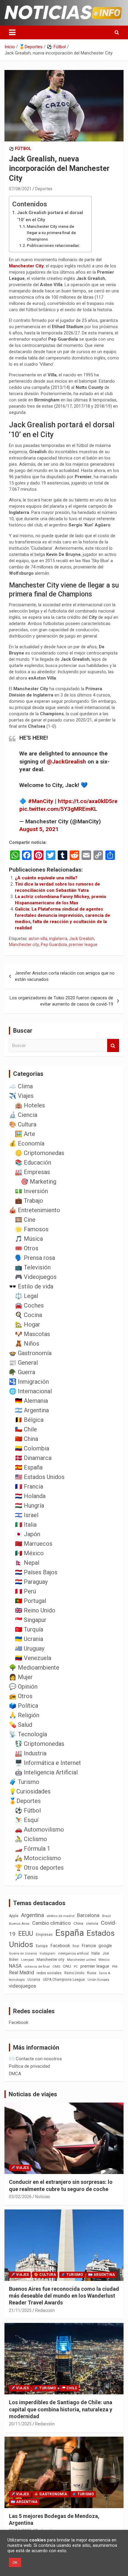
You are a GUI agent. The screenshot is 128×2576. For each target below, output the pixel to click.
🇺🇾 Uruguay (30, 1648)
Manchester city (24, 945)
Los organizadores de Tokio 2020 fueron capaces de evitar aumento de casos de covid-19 (61, 1001)
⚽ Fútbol (20, 149)
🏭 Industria (31, 1753)
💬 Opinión (23, 1687)
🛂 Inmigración (29, 1382)
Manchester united (81, 1960)
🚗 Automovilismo (39, 1829)
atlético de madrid (61, 1916)
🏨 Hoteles (30, 1105)
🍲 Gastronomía (30, 1353)
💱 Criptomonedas (40, 1744)
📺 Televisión (33, 1267)
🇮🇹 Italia (26, 1525)
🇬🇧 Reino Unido (35, 1610)
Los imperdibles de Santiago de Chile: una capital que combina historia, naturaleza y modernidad (61, 2409)
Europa (42, 1946)
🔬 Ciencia (23, 1115)
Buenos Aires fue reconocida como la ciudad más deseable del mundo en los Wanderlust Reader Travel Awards (64, 2296)
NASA (15, 1966)
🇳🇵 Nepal (27, 1563)
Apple (14, 1916)
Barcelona (88, 1915)
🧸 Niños (27, 1344)
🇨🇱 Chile (26, 1429)
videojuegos (22, 1986)
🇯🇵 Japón (28, 1534)
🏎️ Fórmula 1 (33, 1849)
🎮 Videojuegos (36, 1277)
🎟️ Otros (27, 1248)
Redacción (45, 2310)
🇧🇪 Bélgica (29, 1420)
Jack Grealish (82, 939)
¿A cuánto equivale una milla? (46, 878)
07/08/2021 (20, 189)
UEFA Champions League (64, 1980)
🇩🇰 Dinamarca (33, 1458)
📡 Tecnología (28, 1734)
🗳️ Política (24, 1706)
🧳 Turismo (24, 1782)
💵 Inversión (31, 1191)
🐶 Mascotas (32, 1334)
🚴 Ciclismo (31, 1839)
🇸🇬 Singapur (31, 1620)
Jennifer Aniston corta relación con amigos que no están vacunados (65, 976)
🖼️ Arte (25, 1134)
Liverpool (28, 1960)
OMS (56, 1966)
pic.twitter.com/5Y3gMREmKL (58, 809)
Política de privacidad (29, 2066)
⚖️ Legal (26, 1296)
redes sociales (49, 1973)
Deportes (44, 189)
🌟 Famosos (32, 1229)
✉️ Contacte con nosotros (35, 2059)
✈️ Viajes (21, 1096)
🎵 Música (29, 1239)
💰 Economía (27, 1143)
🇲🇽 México (29, 1553)
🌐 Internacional (30, 1391)
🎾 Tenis (26, 1877)
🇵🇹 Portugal (31, 1601)
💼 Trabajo (29, 1201)
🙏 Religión (24, 1715)
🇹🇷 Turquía (29, 1629)
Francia (89, 1946)
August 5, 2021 (39, 829)
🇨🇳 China (26, 1439)
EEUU (26, 1934)
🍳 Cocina (28, 1315)
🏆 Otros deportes (39, 1868)
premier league (83, 945)
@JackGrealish (66, 762)
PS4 (115, 1967)
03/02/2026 (20, 2197)
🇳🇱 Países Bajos (36, 1572)
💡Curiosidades (30, 1791)
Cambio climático (51, 1923)
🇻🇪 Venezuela (33, 1658)
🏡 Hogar (28, 1324)
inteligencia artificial (73, 1954)
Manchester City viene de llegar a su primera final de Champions (51, 233)
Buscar (113, 1046)
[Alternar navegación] (12, 32)
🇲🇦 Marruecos (34, 1544)
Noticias (43, 2197)
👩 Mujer (21, 1677)
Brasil (106, 1916)
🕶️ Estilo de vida (31, 1286)
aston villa (38, 939)
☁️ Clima (21, 1086)
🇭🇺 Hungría (29, 1506)
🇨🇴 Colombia (32, 1448)
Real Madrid (21, 1973)
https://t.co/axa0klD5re (88, 801)
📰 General (23, 1363)
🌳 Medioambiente (34, 1668)
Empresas (44, 1934)
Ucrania (34, 1980)
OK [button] (15, 2562)
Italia (96, 1953)
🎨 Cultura (23, 1124)
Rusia (92, 1973)
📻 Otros (21, 1696)
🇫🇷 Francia (29, 1486)
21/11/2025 (20, 2310)
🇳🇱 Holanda (30, 1496)
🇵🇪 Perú (25, 1591)
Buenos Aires (19, 1924)
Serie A (104, 1973)
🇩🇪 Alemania (31, 1401)
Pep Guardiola (54, 945)
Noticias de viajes (33, 2094)
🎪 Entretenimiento (35, 1210)
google (105, 1946)
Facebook (60, 1946)
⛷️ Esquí (27, 1820)
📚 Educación (33, 1162)
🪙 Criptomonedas (40, 1153)
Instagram (47, 1954)
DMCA (15, 2074)
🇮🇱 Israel (27, 1515)
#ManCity (41, 801)
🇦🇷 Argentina (32, 1410)
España (70, 1933)
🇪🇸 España (29, 1467)
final (76, 1946)
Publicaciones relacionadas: (53, 245)
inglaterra (58, 939)
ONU (67, 1966)
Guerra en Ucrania (23, 1954)
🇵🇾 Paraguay (31, 1582)
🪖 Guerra (22, 1372)
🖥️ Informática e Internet (48, 1763)
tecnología (17, 1980)
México (104, 1960)
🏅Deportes (25, 1801)
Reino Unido (74, 1973)
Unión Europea (98, 1980)
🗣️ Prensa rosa (35, 1258)
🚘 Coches (29, 1305)
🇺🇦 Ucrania (29, 1639)
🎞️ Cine (25, 1220)
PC (76, 1967)
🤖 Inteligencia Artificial (46, 1772)
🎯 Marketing (39, 1182)
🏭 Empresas (32, 1172)
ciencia (92, 1923)
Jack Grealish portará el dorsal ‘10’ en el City (50, 216)
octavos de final (37, 1966)
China (78, 1923)
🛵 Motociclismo (38, 1858)
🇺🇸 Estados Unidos (40, 1477)
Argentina (33, 1915)
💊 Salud (21, 1725)
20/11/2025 (20, 2424)
